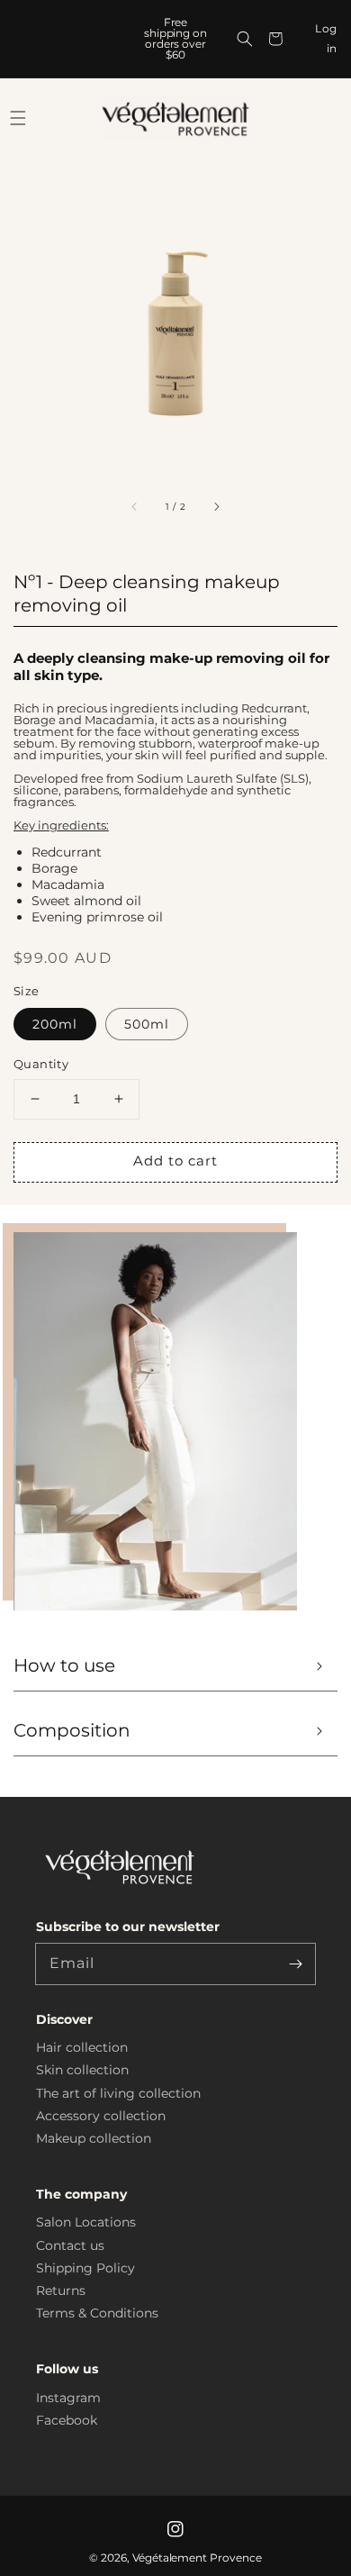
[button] (245, 39)
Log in (326, 38)
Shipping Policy (85, 2268)
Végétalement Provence (198, 2558)
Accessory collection (101, 2116)
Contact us (70, 2245)
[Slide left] (135, 506)
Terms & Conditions (97, 2313)
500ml (147, 1024)
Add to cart (175, 1161)
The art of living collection (118, 2093)
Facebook (67, 2420)
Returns (61, 2290)
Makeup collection (94, 2138)
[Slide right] (216, 506)
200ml (55, 1024)
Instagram (68, 2398)
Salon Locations (86, 2222)
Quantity (41, 1064)
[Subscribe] (295, 1964)
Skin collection (82, 2070)
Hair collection (82, 2047)
